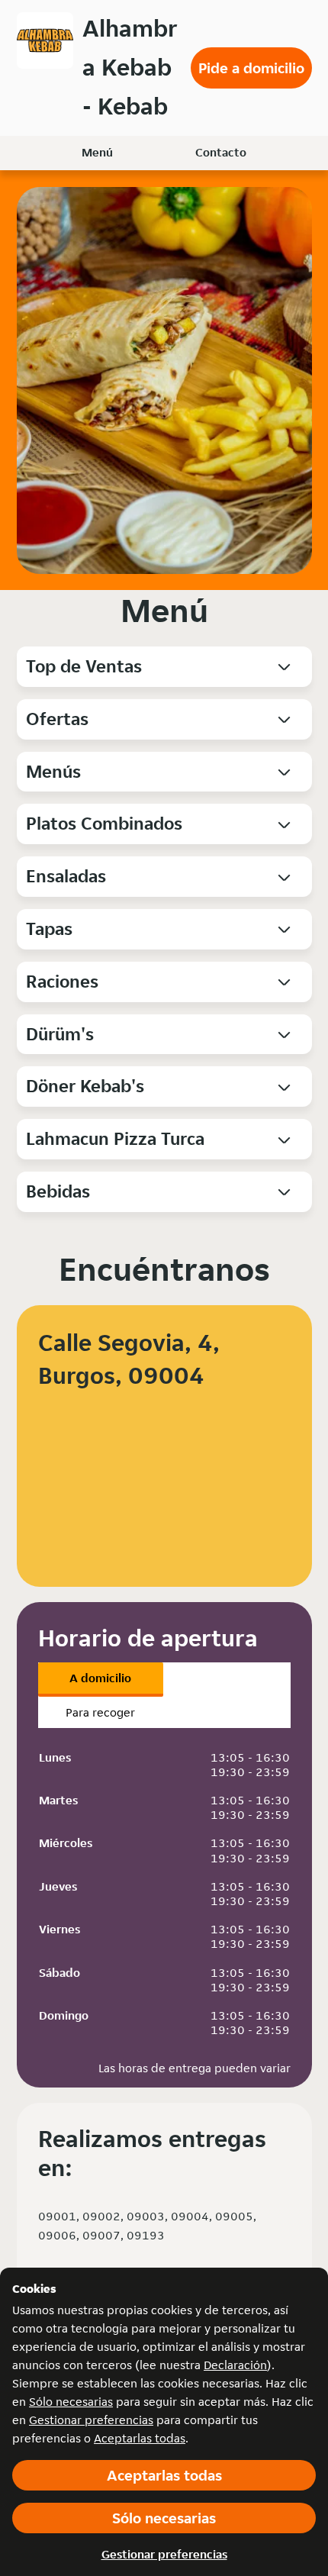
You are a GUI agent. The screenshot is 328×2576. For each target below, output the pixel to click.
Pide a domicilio (251, 68)
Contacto (221, 152)
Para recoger (100, 1712)
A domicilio (100, 1678)
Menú (97, 152)
